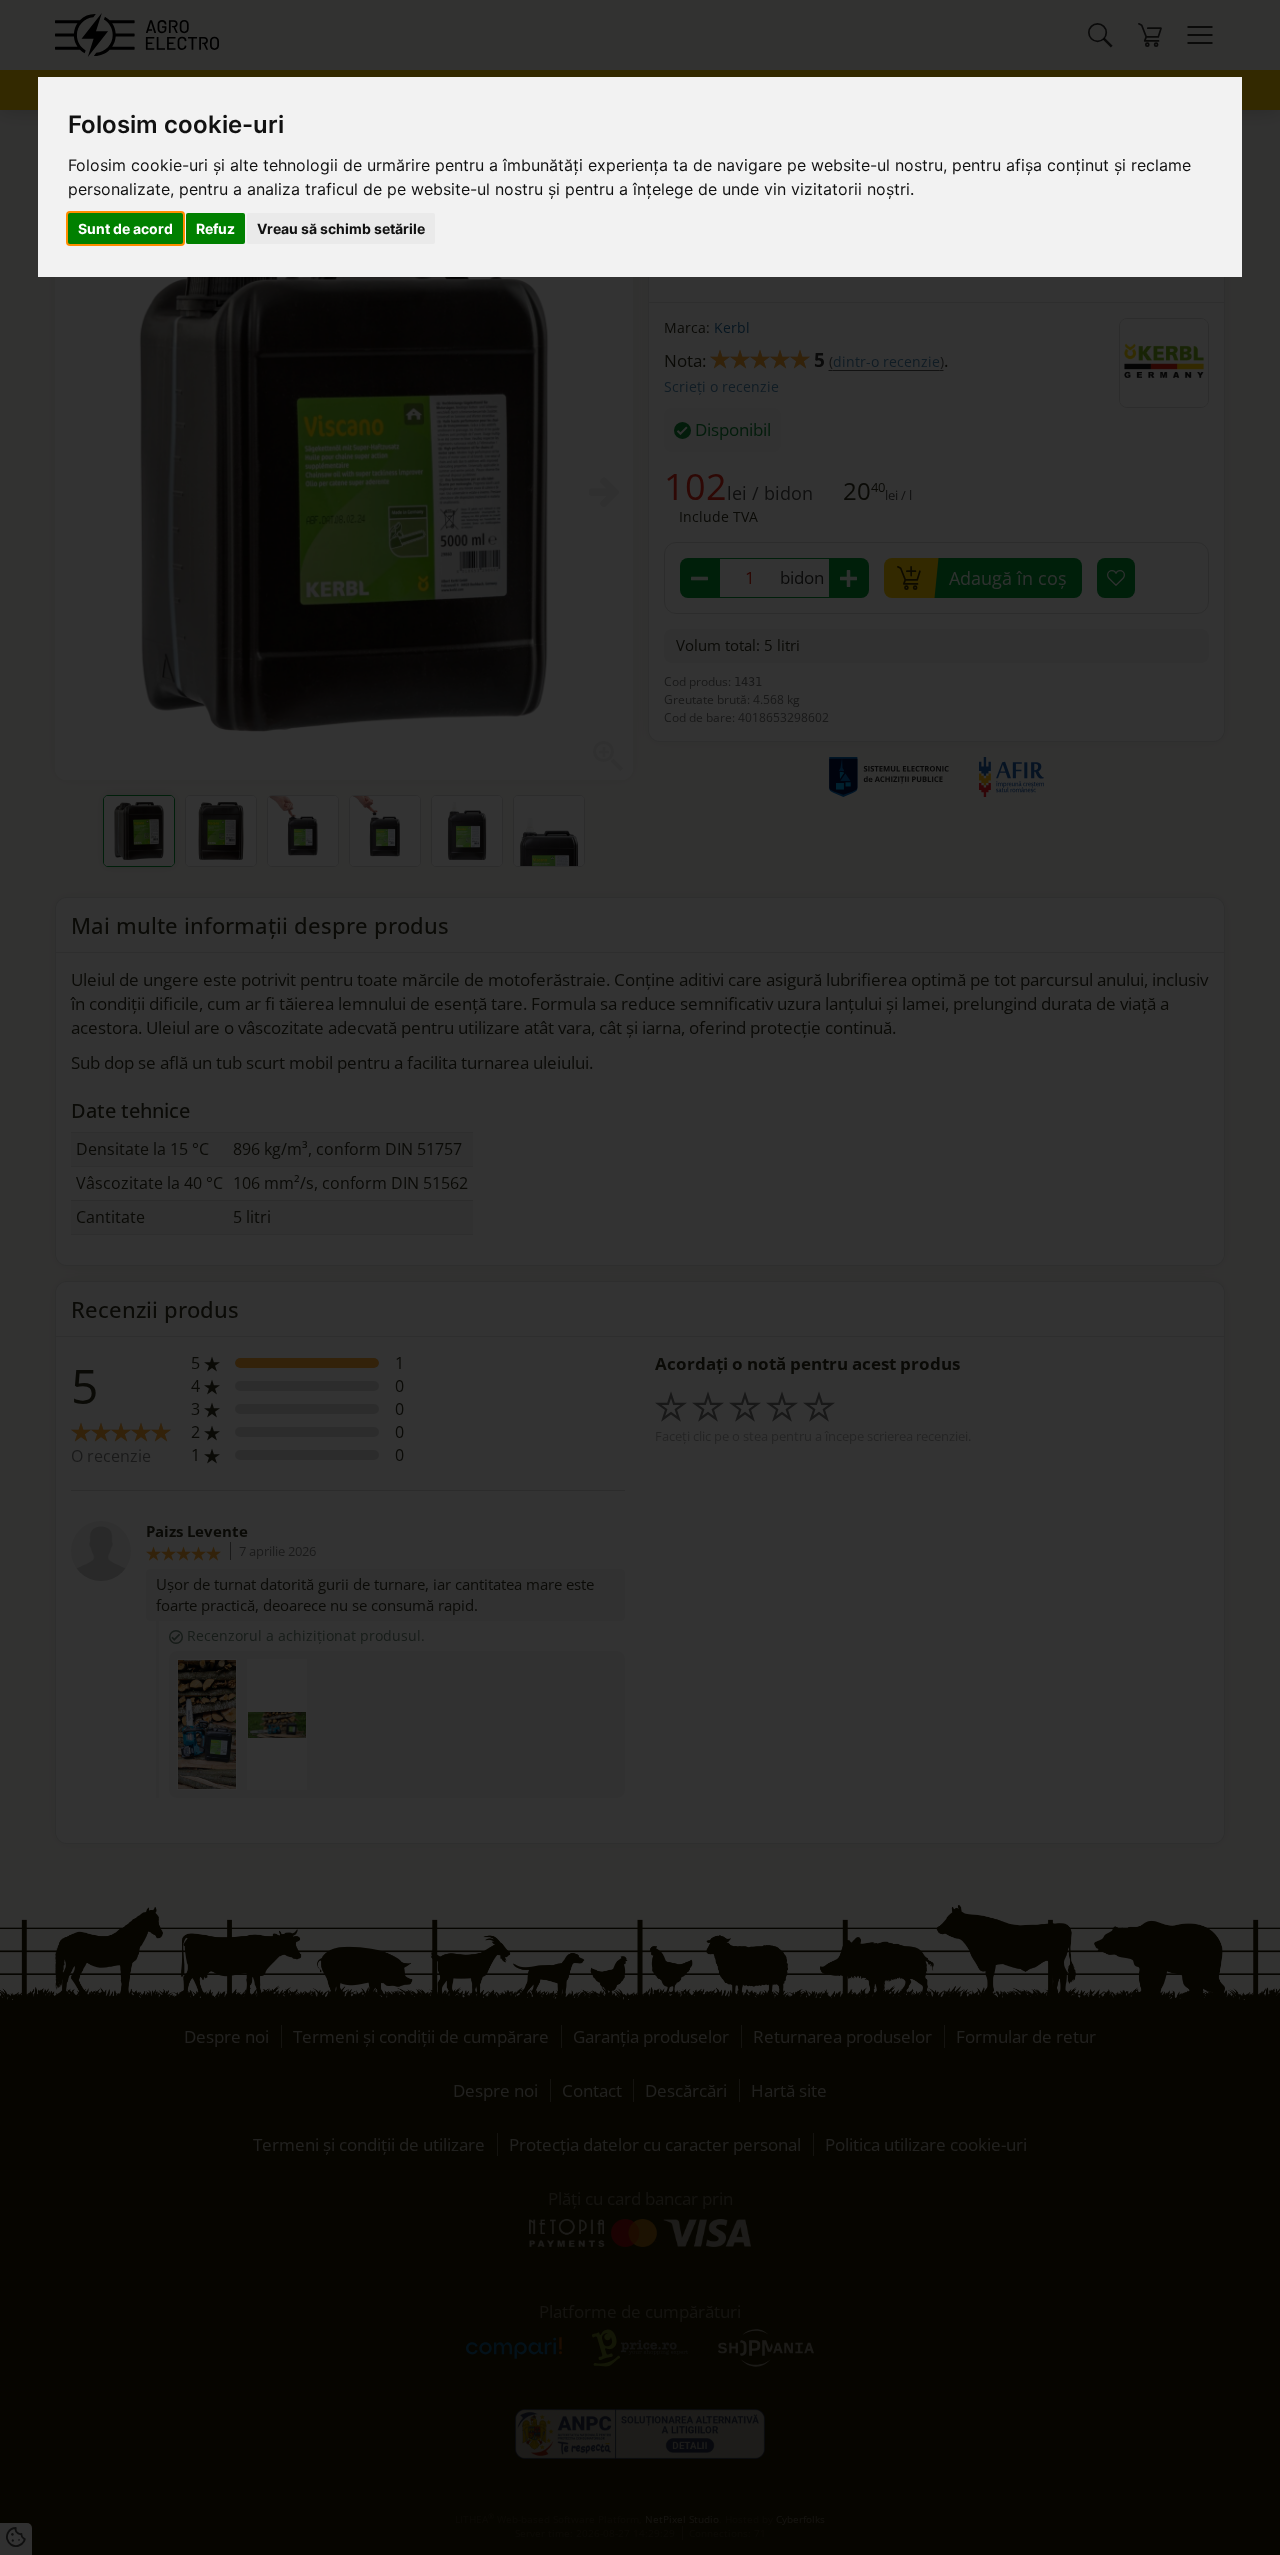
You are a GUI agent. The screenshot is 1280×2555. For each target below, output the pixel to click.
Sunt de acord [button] (125, 228)
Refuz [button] (215, 228)
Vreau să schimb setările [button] (341, 228)
